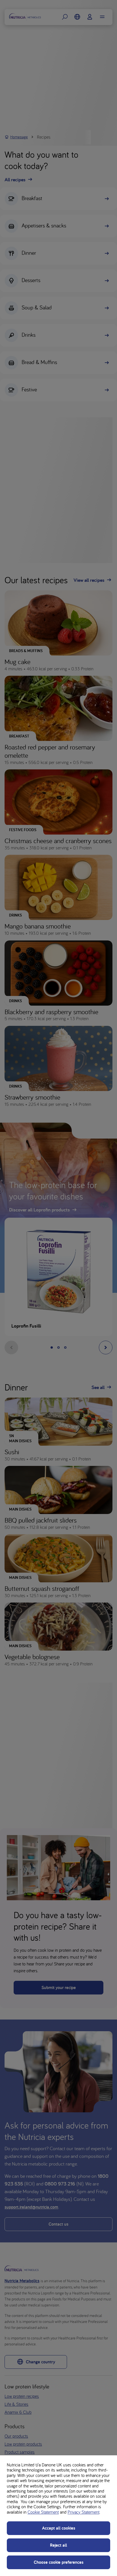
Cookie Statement (43, 2512)
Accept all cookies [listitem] (59, 2528)
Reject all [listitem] (58, 2545)
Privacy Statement (83, 2512)
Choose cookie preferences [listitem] (59, 2562)
